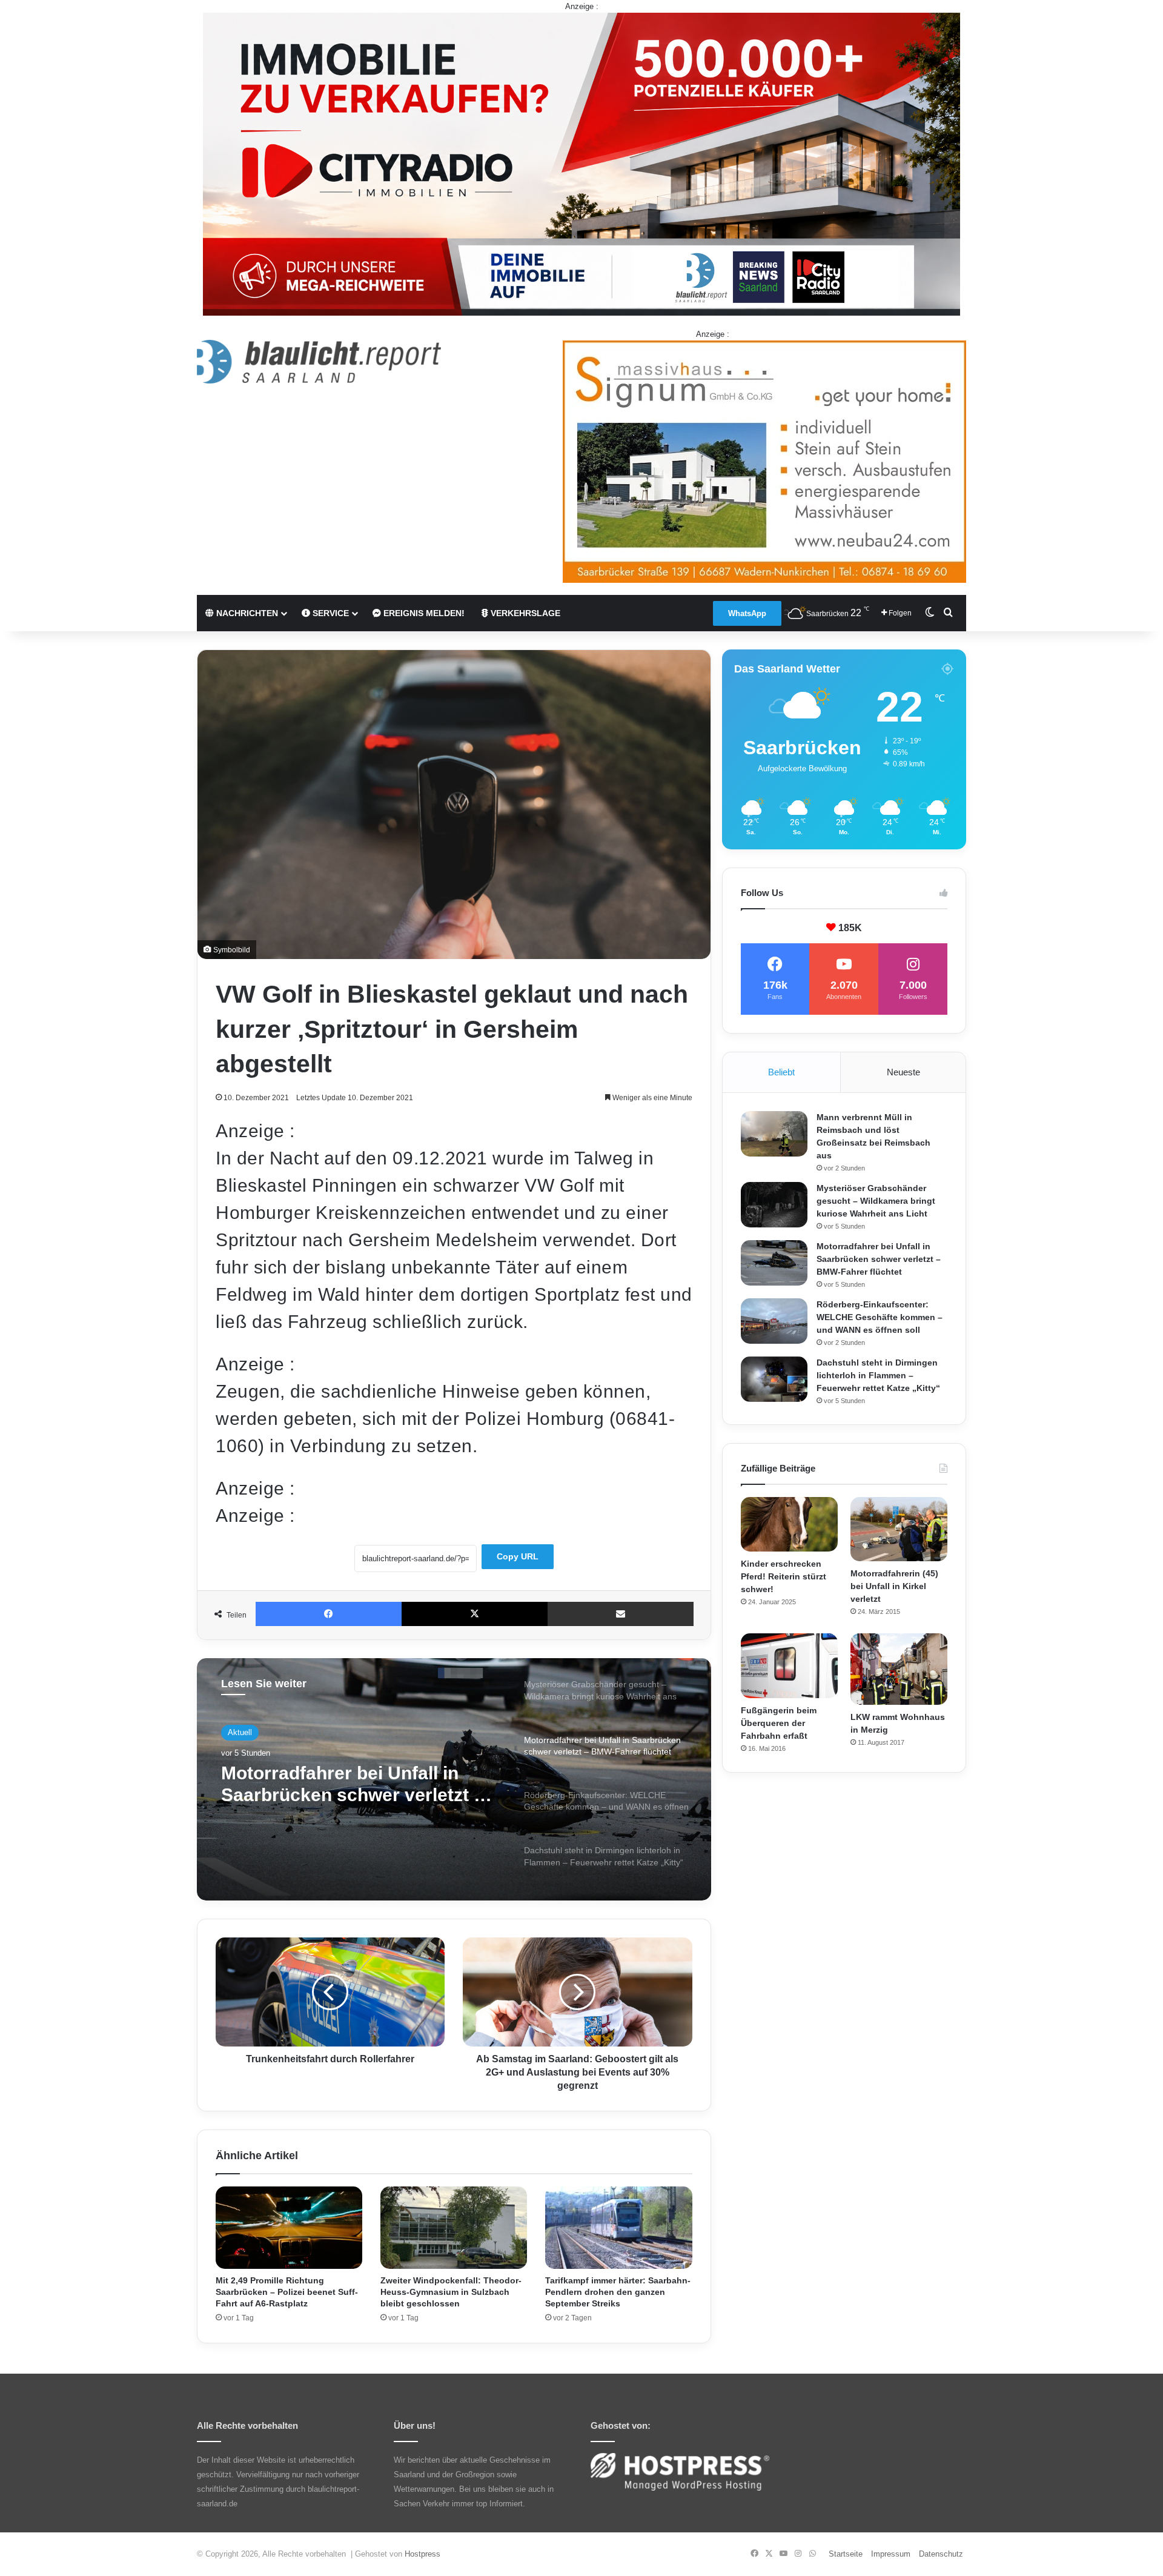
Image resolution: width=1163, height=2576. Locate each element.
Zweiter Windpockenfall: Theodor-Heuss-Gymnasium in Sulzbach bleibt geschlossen (451, 2292)
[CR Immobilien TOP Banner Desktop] (581, 163)
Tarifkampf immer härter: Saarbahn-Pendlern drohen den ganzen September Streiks (618, 2292)
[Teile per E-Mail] (621, 1614)
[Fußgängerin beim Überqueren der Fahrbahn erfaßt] (789, 1666)
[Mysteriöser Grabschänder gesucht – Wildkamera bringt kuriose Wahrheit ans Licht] (774, 1205)
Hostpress (422, 2554)
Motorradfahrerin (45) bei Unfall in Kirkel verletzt (894, 1586)
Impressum (891, 2554)
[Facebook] (329, 1614)
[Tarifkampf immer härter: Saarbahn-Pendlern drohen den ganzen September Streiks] (618, 2228)
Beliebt (781, 1072)
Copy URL (518, 1556)
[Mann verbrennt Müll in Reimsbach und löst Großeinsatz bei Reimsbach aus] (774, 1134)
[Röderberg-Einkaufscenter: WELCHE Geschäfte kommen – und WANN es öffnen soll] (774, 1321)
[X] (475, 1614)
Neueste (903, 1072)
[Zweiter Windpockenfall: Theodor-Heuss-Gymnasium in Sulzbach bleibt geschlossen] (454, 2228)
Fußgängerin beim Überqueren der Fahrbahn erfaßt (779, 1723)
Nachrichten (246, 613)
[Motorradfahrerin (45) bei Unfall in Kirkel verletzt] (899, 1529)
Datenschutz (941, 2554)
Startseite (846, 2554)
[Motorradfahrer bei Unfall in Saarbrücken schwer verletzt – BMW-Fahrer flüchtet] (774, 1263)
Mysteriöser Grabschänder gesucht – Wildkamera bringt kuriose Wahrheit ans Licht (876, 1201)
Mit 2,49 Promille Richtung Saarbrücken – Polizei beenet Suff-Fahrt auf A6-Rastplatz (287, 2292)
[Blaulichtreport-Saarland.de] (319, 362)
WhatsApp (747, 613)
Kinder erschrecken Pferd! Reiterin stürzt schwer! (784, 1576)
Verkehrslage (524, 613)
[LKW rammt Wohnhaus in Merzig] (899, 1669)
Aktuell (240, 1734)
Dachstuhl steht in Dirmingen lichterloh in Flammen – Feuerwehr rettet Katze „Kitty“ (878, 1375)
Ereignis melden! (423, 613)
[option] (454, 1779)
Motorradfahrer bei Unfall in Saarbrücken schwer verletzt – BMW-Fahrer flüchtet (879, 1259)
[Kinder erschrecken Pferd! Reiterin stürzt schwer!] (789, 1524)
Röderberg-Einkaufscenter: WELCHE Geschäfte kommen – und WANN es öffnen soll (355, 1791)
